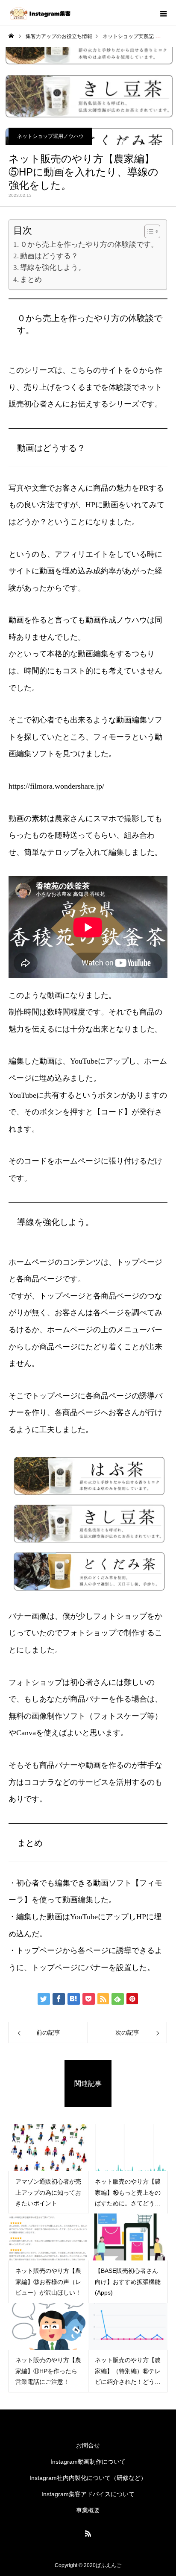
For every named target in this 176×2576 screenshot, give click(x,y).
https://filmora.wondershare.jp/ (56, 786)
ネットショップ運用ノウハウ (50, 136)
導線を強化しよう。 (53, 268)
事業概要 (88, 2510)
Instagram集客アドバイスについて (88, 2494)
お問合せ (88, 2445)
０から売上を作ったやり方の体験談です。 (89, 244)
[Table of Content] (152, 231)
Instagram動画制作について (88, 2462)
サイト (112, 370)
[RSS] (88, 2533)
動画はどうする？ (49, 256)
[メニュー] (163, 13)
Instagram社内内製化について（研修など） (88, 2478)
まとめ (31, 279)
